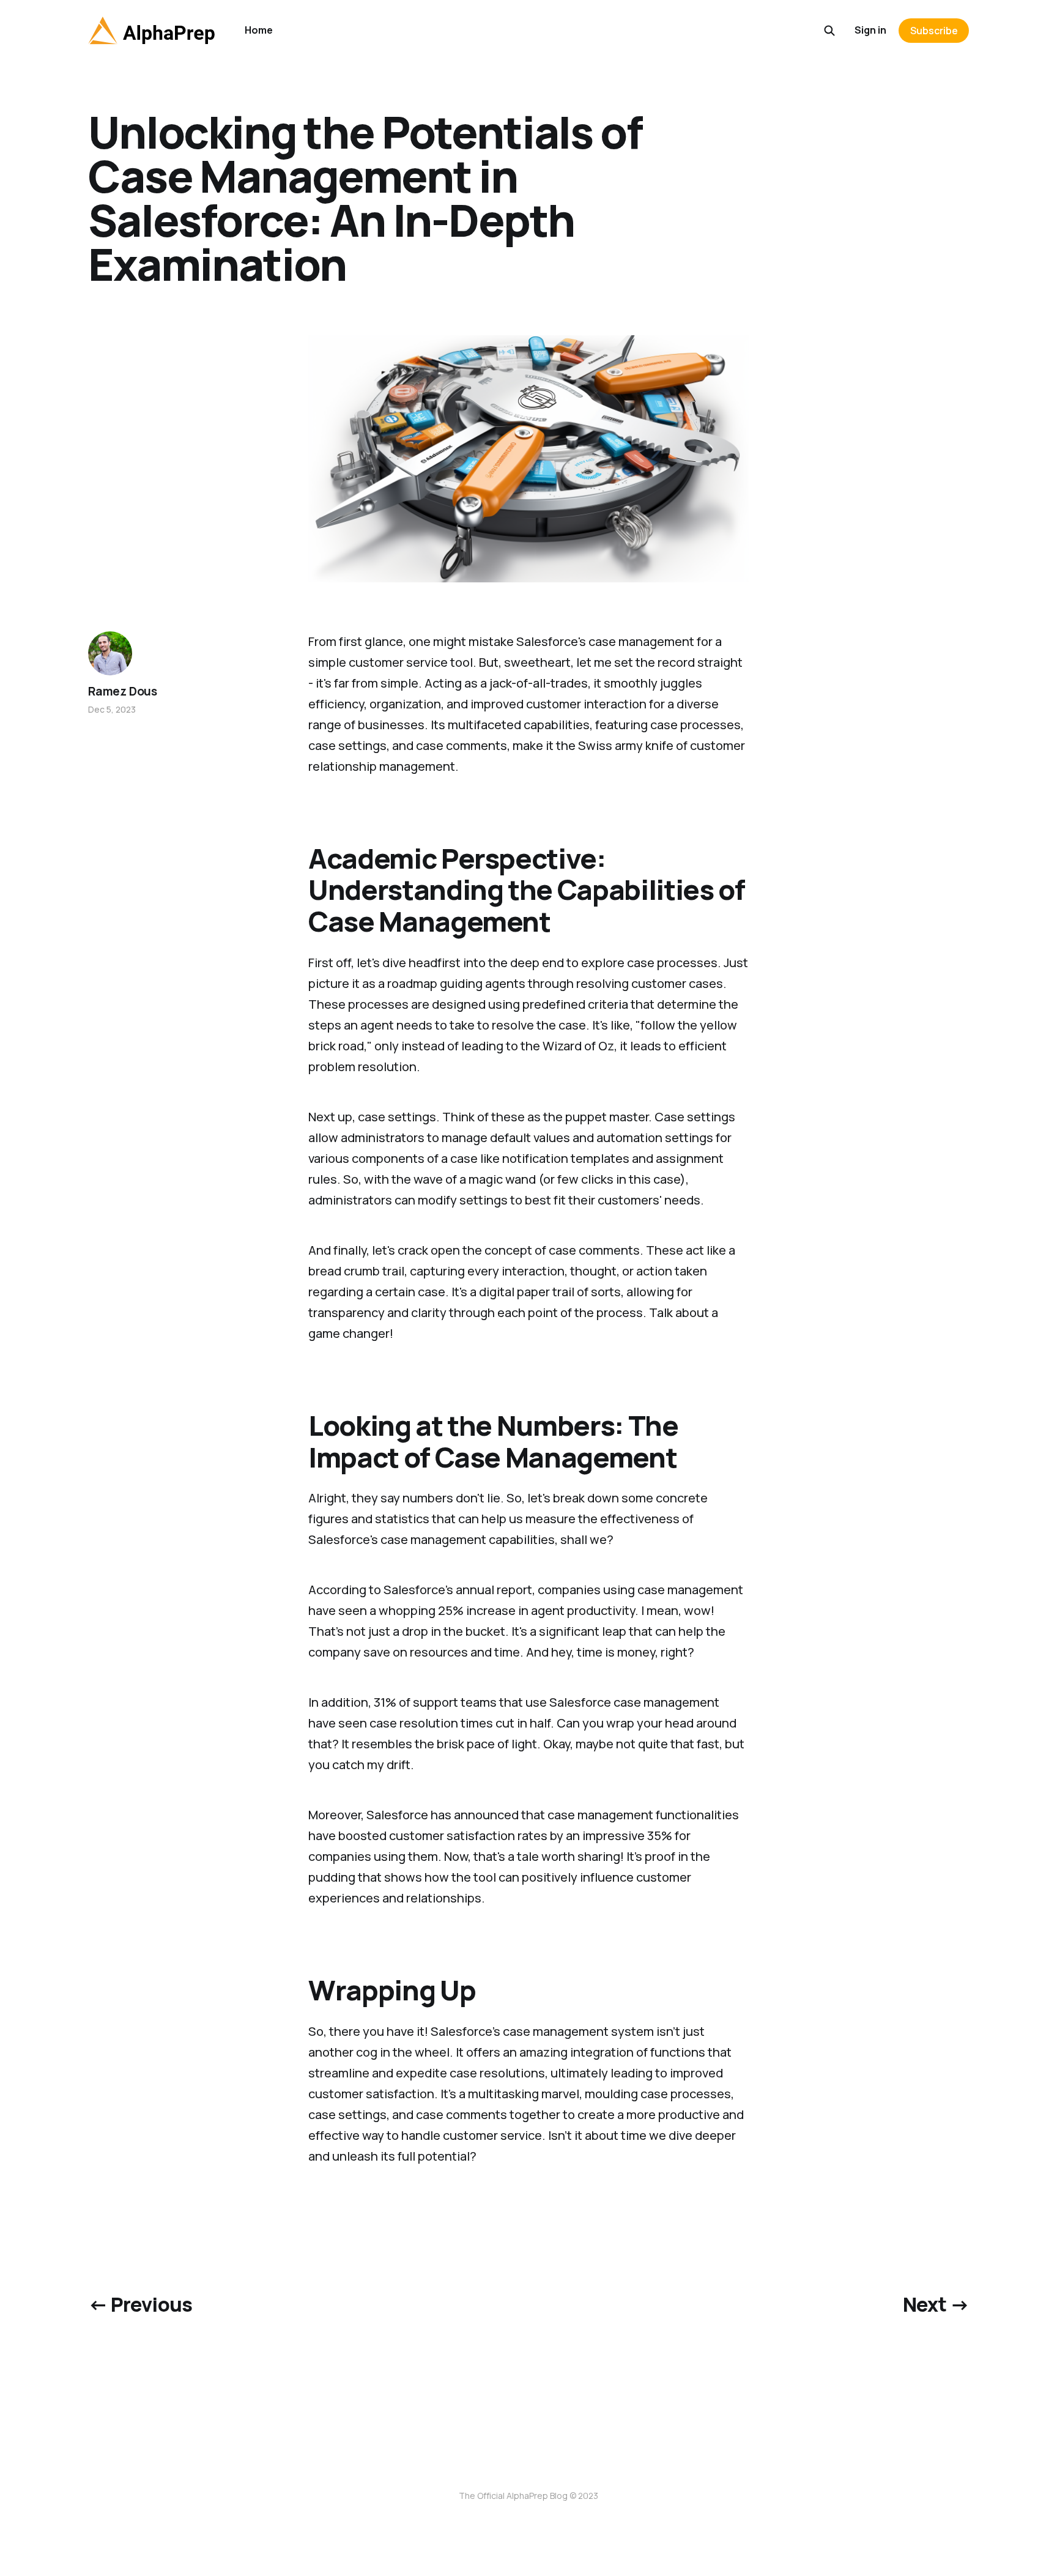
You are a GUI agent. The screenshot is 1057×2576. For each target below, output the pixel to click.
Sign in (870, 30)
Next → (936, 2304)
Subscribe (934, 31)
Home (259, 30)
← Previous (140, 2304)
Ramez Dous (123, 691)
